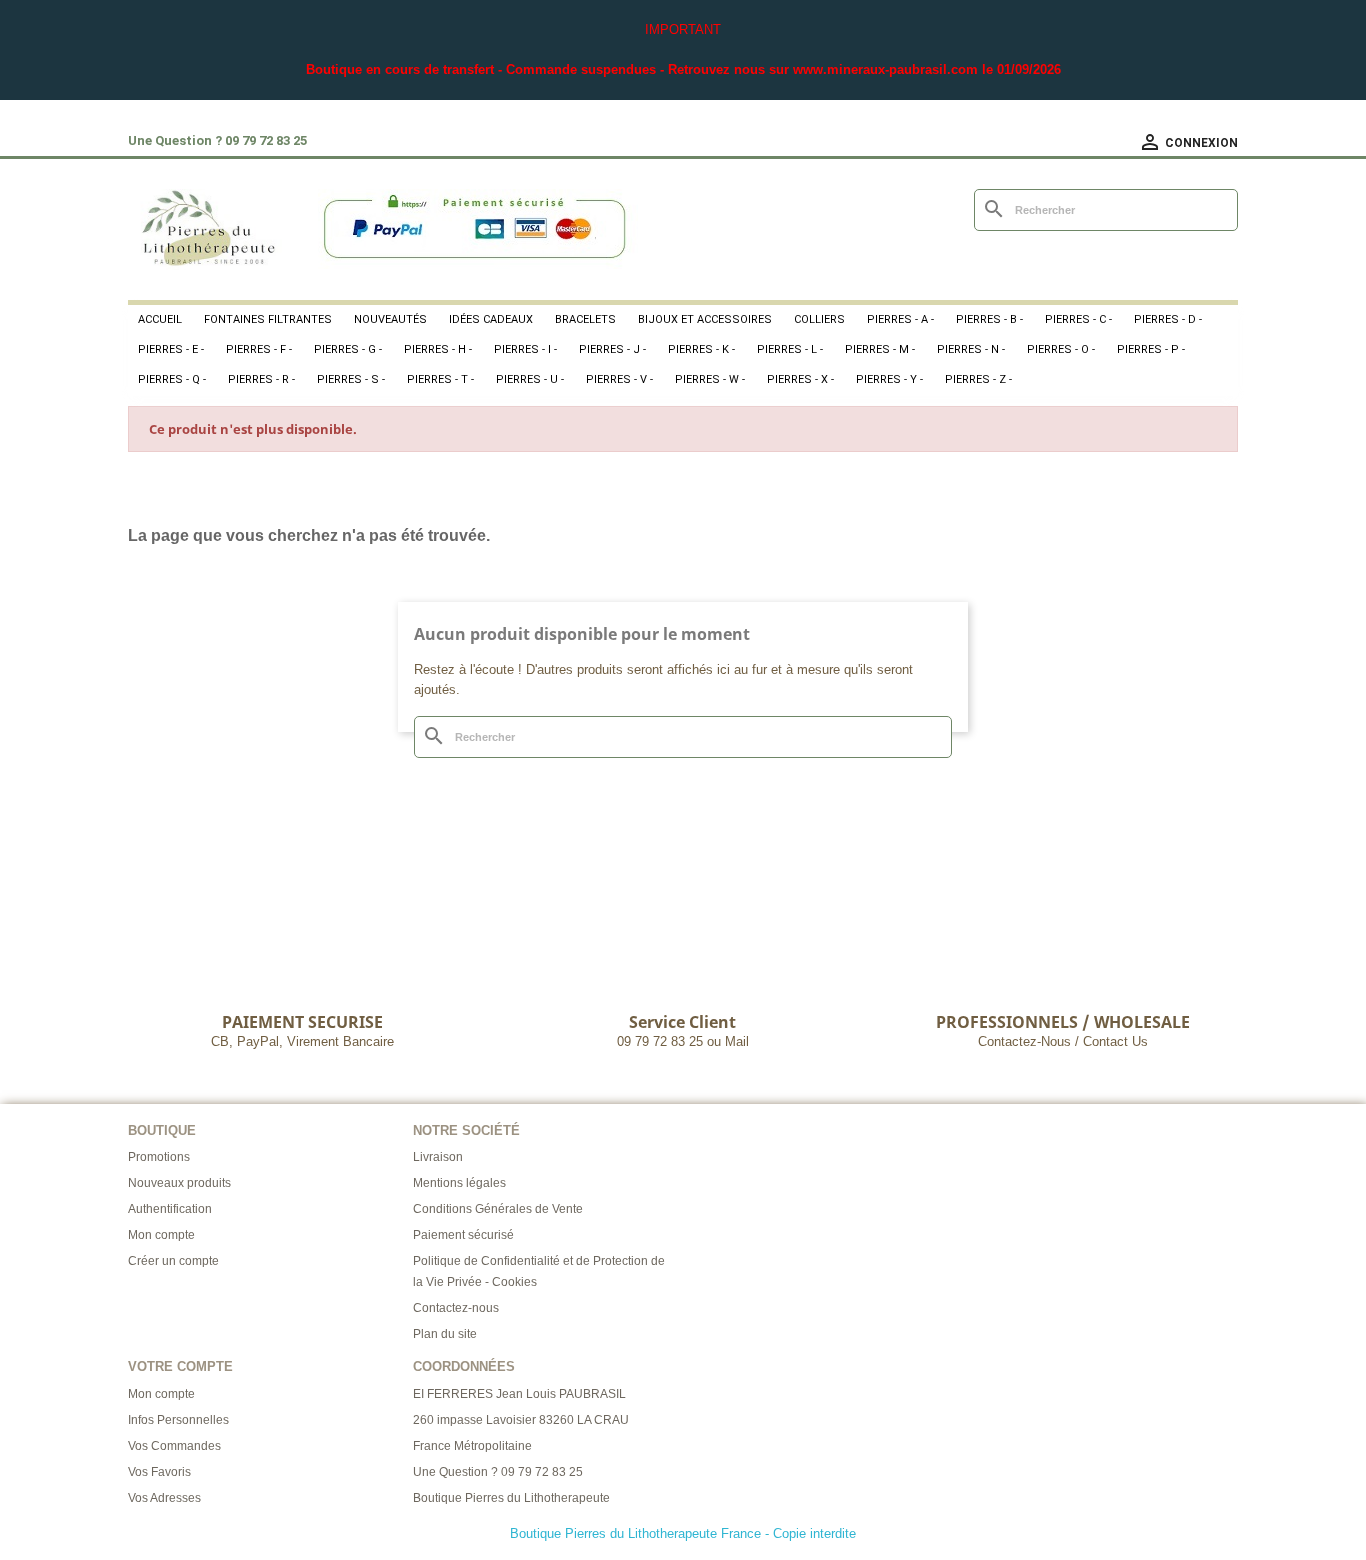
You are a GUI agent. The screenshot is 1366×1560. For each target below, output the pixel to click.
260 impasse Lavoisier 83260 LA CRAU (521, 1420)
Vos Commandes (174, 1446)
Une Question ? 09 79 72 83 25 (498, 1472)
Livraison (438, 1157)
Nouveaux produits (179, 1183)
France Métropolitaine (472, 1446)
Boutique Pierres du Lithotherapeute (511, 1498)
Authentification (170, 1209)
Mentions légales (459, 1183)
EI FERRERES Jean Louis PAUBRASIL (519, 1394)
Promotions (159, 1157)
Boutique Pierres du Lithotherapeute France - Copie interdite (683, 1533)
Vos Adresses (164, 1498)
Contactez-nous (456, 1308)
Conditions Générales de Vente (498, 1209)
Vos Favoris (159, 1472)
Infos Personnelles (178, 1420)
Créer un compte (173, 1261)
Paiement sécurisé (463, 1235)
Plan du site (445, 1334)
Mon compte (161, 1235)
